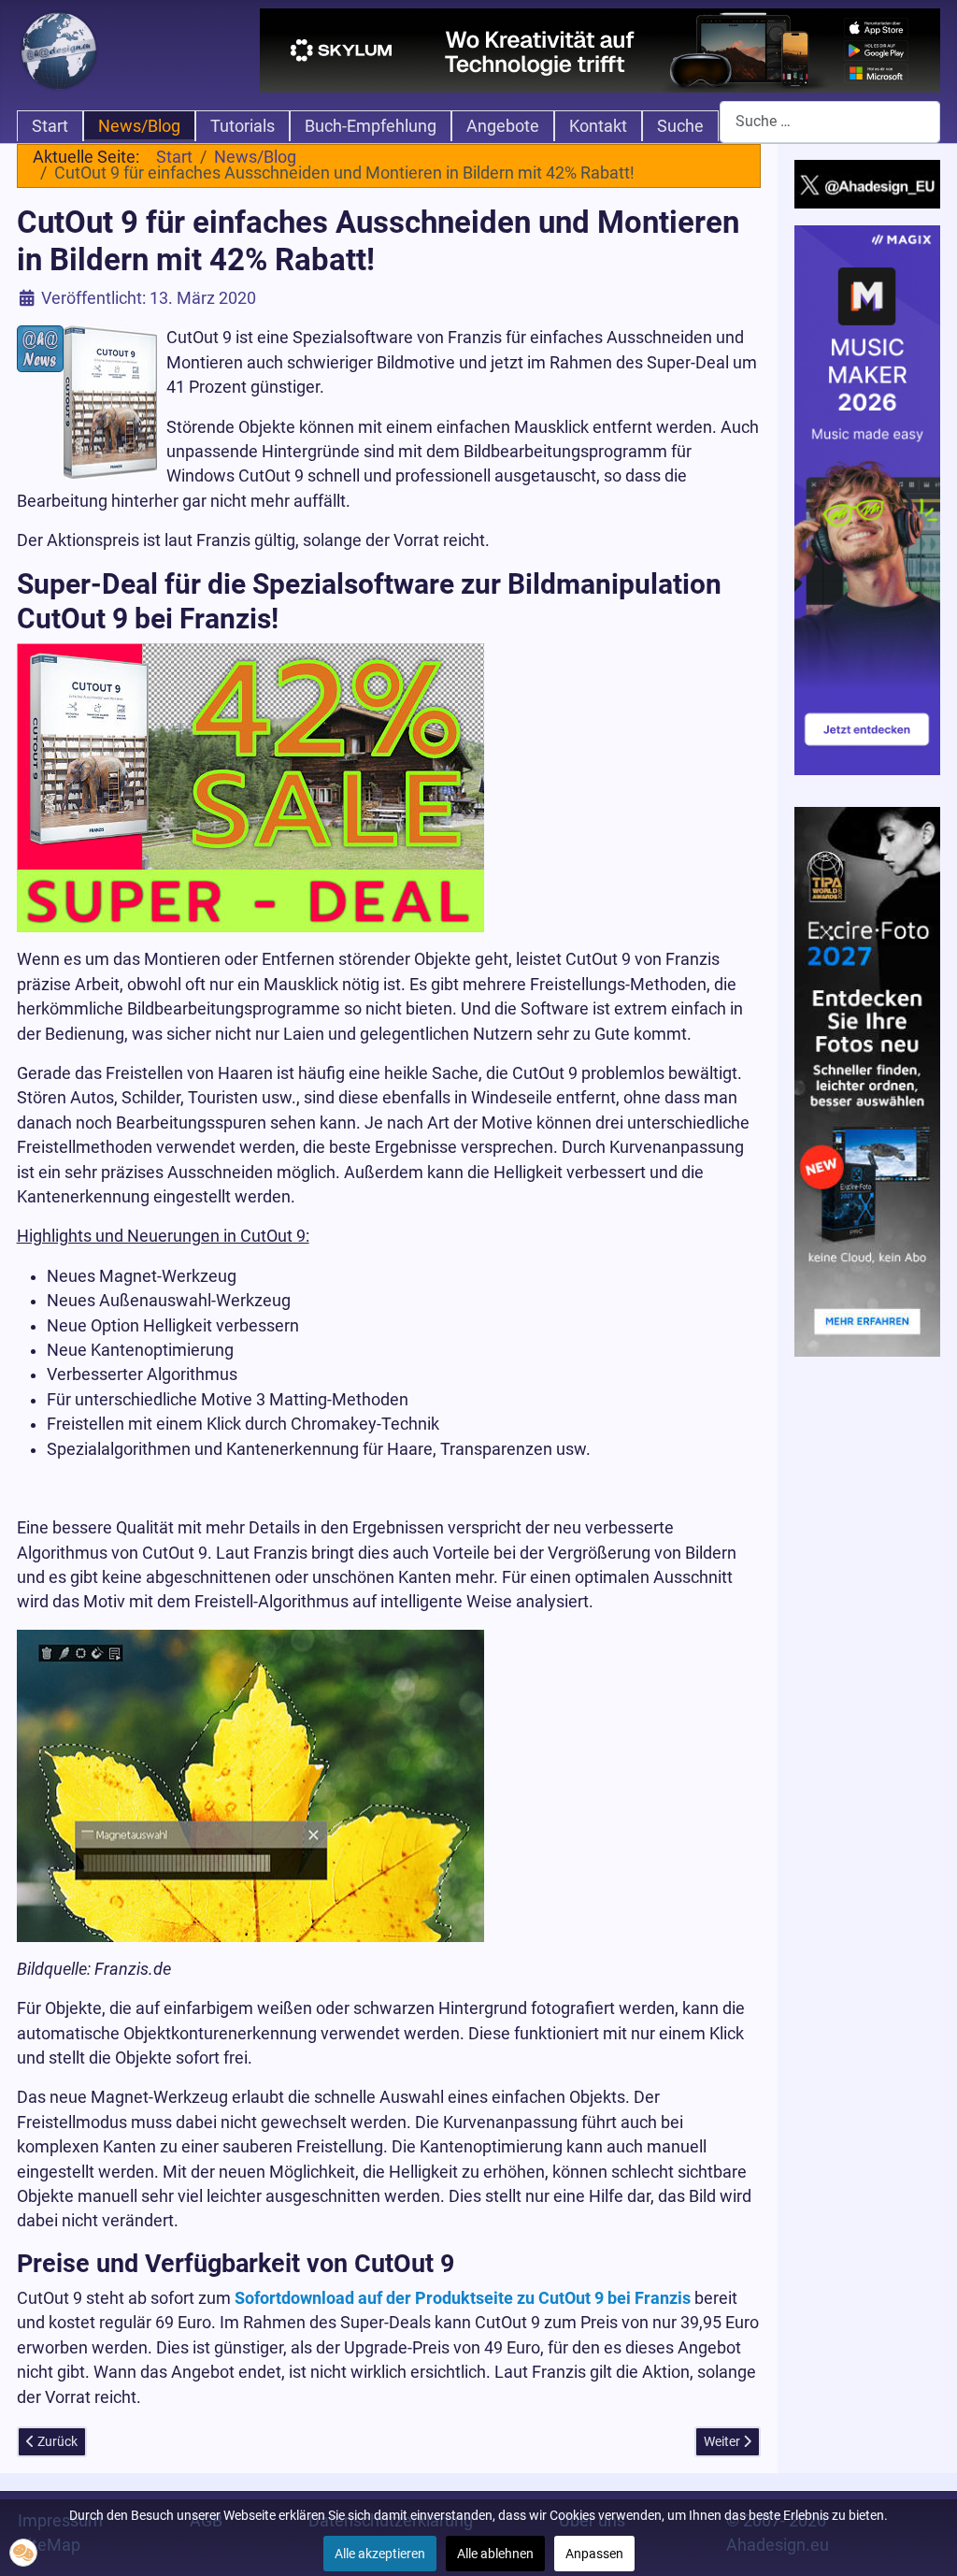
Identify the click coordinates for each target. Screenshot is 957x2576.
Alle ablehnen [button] (495, 2554)
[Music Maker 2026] (868, 499)
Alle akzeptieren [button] (380, 2554)
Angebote (503, 126)
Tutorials (243, 126)
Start (50, 126)
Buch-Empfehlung (371, 126)
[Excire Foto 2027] (868, 1080)
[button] (23, 2553)
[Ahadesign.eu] (59, 49)
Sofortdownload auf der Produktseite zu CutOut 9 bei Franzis (463, 2298)
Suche (680, 126)
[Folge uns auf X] (868, 183)
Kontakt (598, 126)
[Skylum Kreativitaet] (600, 50)
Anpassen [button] (594, 2554)
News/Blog (139, 126)
